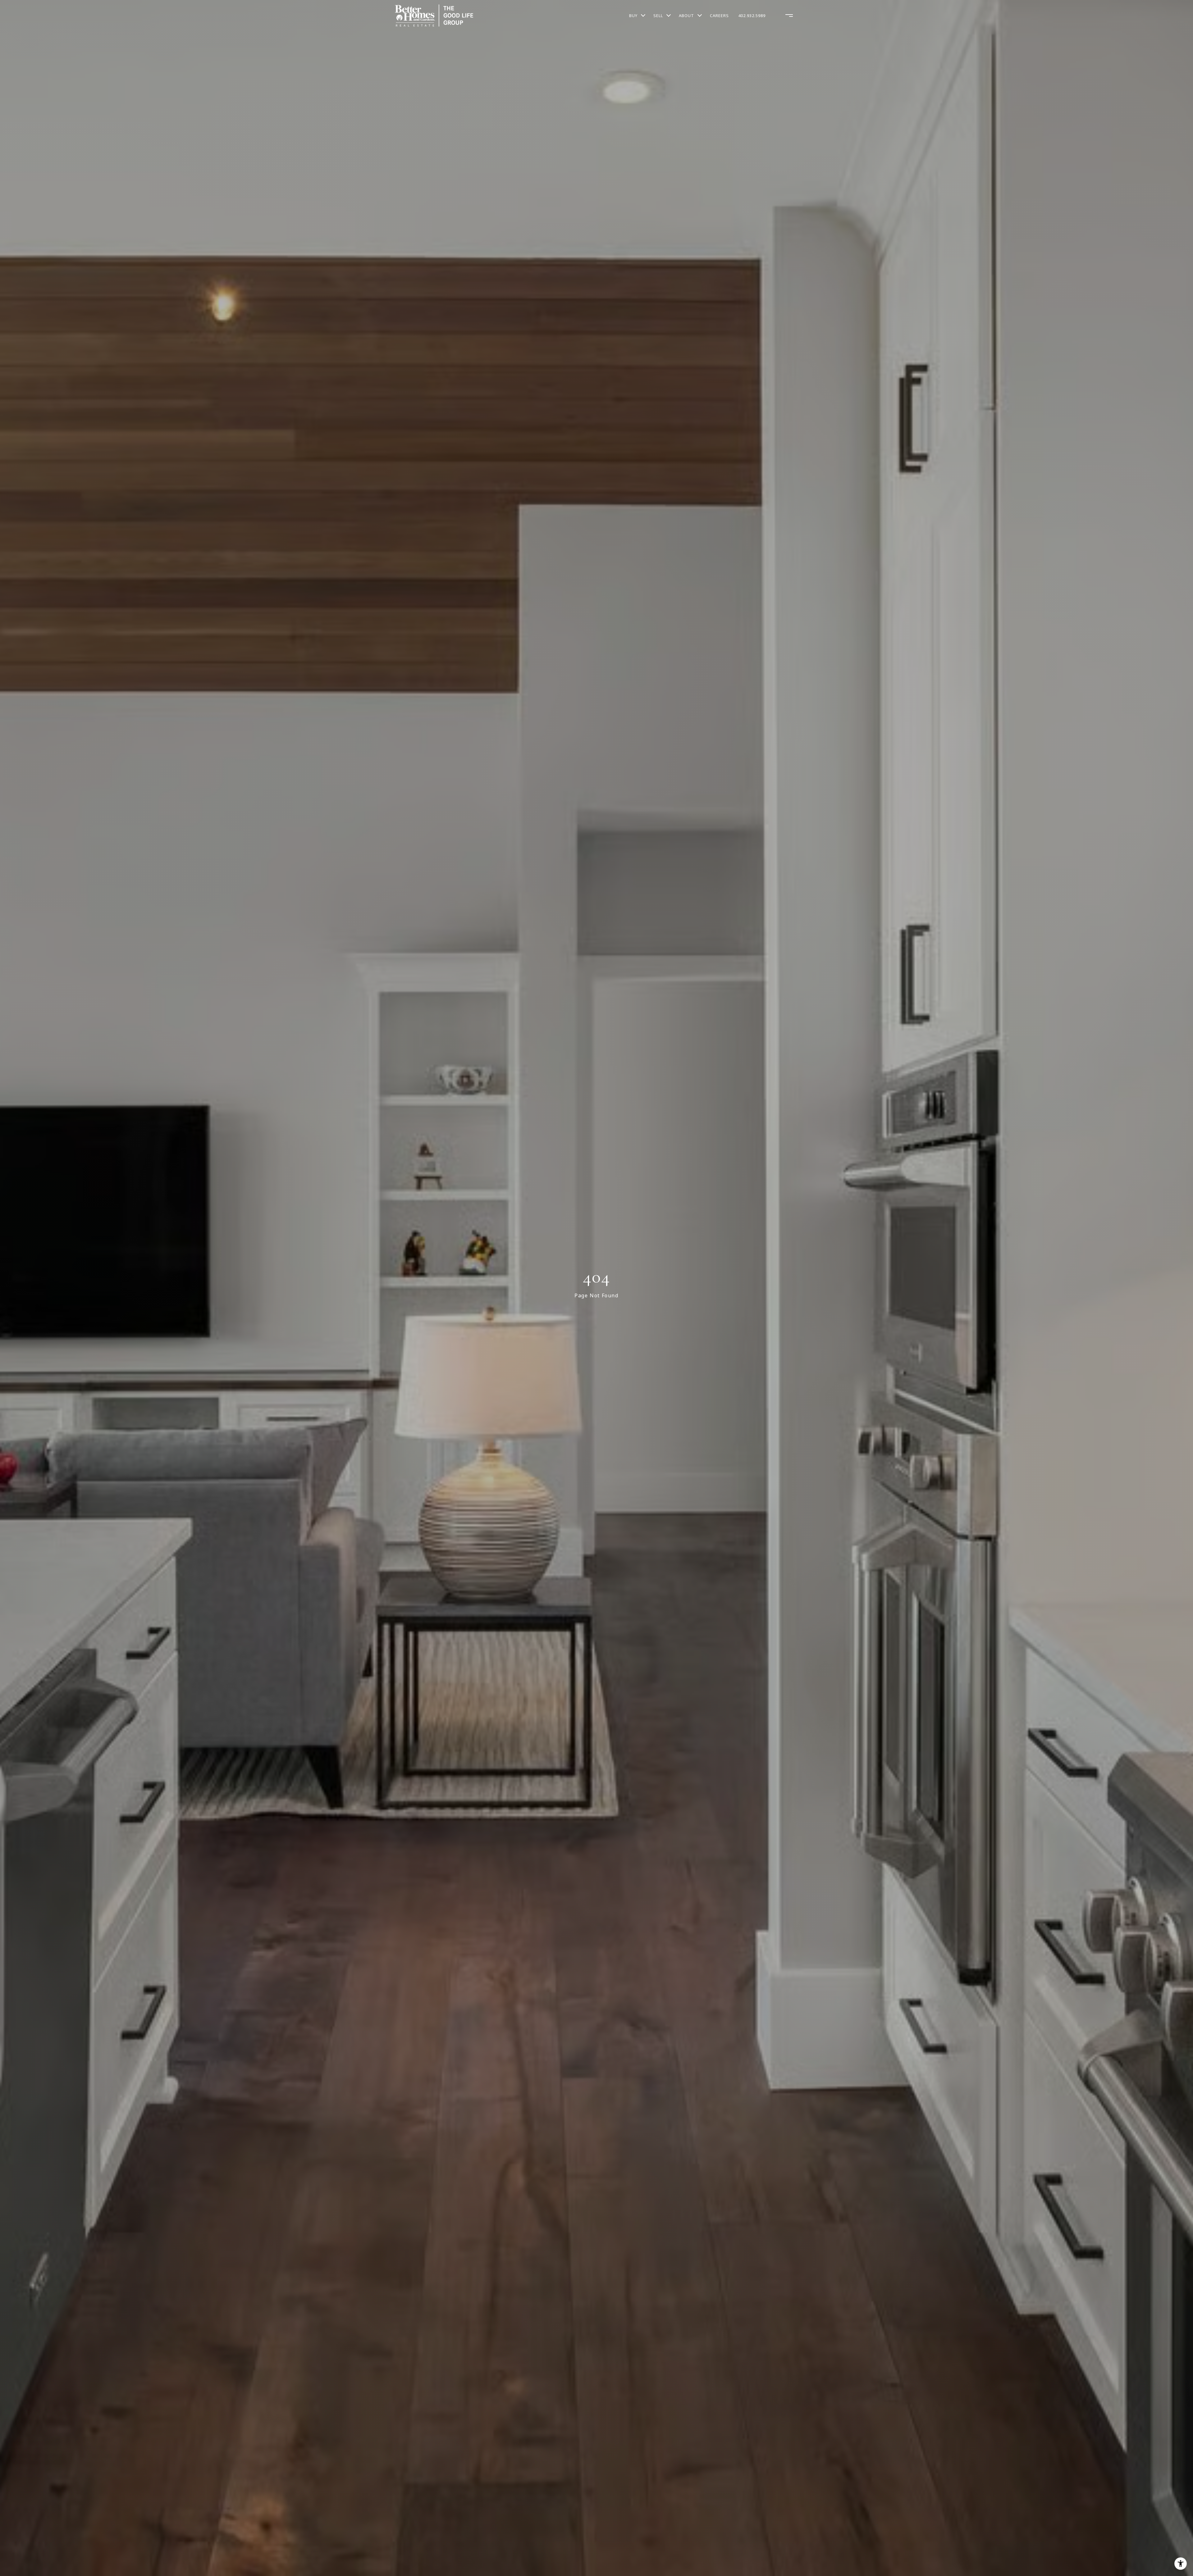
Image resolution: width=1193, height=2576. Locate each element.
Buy (633, 16)
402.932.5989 (752, 16)
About (686, 16)
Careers (719, 16)
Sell (658, 16)
